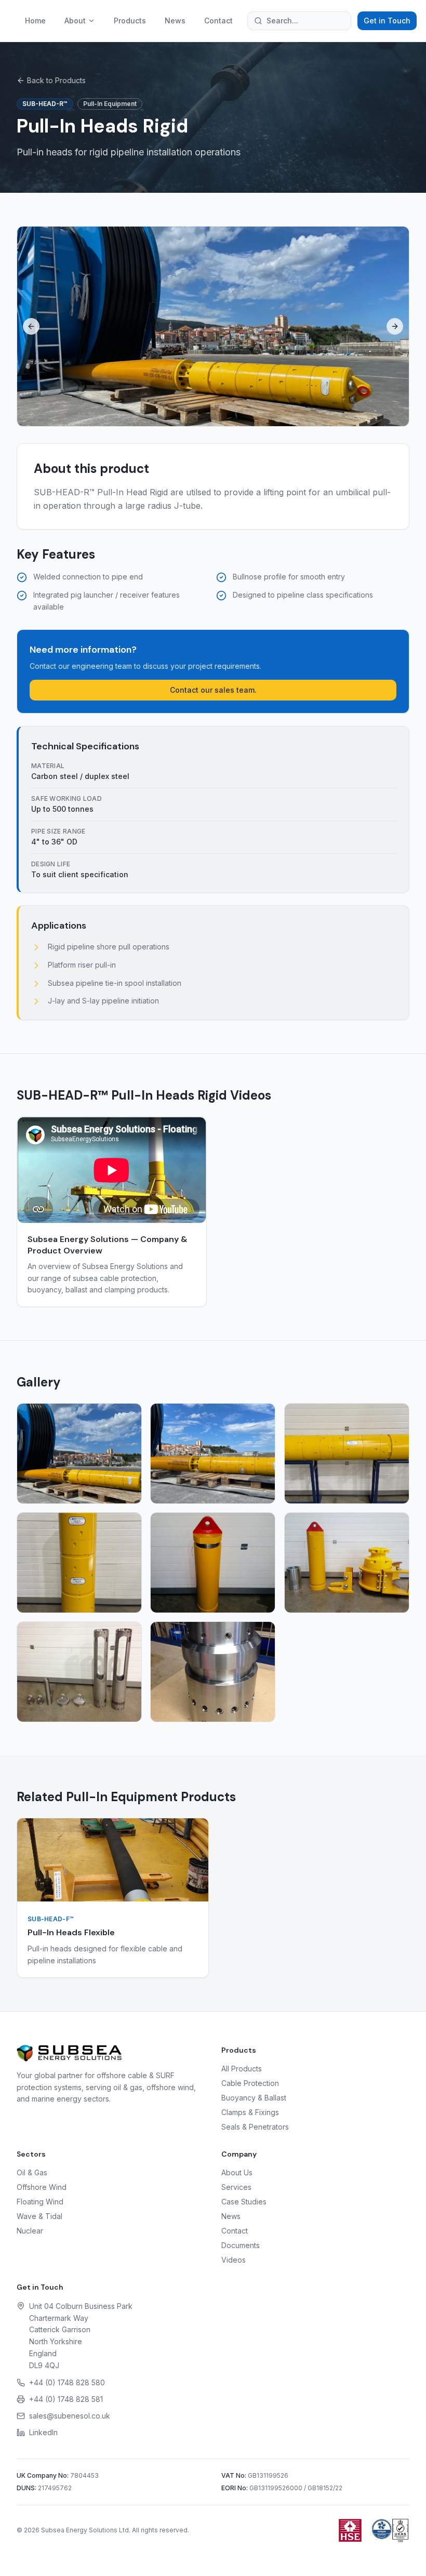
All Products (242, 2069)
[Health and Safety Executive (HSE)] (350, 2530)
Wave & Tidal (39, 2216)
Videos (234, 2260)
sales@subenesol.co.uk (70, 2416)
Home (35, 21)
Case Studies (244, 2202)
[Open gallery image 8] (213, 1672)
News (175, 21)
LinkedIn (43, 2432)
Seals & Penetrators (255, 2127)
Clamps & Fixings (250, 2112)
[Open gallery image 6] (347, 1563)
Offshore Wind (42, 2187)
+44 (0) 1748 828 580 (67, 2382)
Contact (218, 21)
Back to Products (56, 80)
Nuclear (30, 2231)
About (75, 21)
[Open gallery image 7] (79, 1672)
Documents (241, 2245)
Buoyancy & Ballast (254, 2098)
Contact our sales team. (213, 690)
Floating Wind (40, 2202)
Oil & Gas (32, 2172)
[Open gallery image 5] (213, 1563)
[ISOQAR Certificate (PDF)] (390, 2530)
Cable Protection (250, 2083)
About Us (237, 2172)
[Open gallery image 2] (213, 1454)
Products (130, 21)
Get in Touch (387, 21)
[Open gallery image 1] (79, 1454)
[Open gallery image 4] (79, 1563)
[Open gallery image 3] (347, 1454)
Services (236, 2187)
